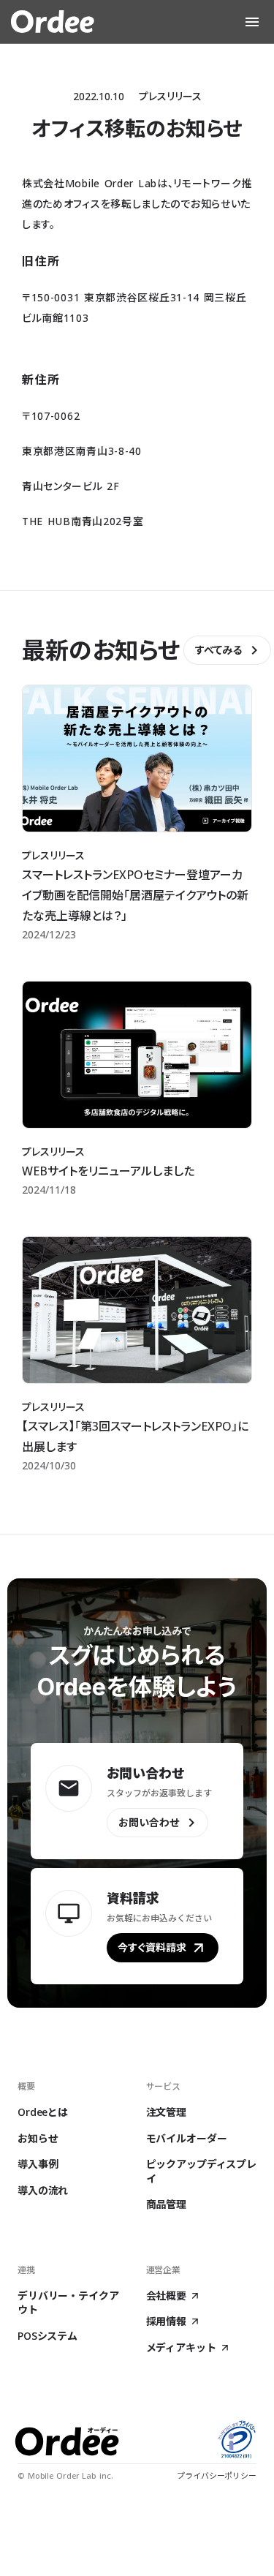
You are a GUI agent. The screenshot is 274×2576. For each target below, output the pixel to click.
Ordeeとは (43, 2112)
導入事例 (38, 2164)
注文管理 (166, 2112)
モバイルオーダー (187, 2138)
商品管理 (166, 2204)
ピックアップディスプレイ (201, 2171)
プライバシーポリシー (217, 2475)
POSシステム (47, 2336)
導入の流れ (43, 2190)
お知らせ (38, 2138)
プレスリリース (170, 96)
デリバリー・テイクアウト (68, 2303)
